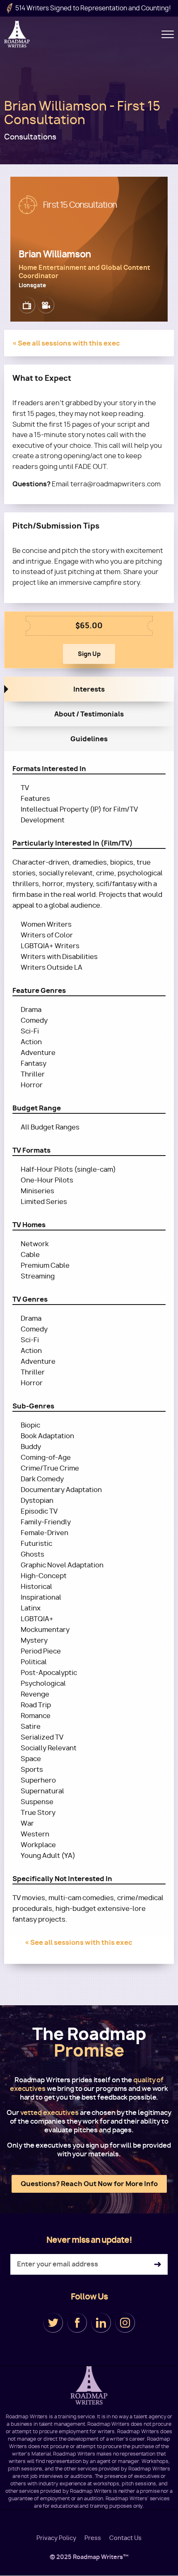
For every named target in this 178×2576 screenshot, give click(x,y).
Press (93, 2538)
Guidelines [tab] (89, 739)
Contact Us (125, 2538)
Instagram (125, 2323)
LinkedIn (101, 2323)
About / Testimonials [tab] (89, 714)
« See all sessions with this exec (66, 343)
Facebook (77, 2323)
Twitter (53, 2323)
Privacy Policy (56, 2538)
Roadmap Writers (18, 34)
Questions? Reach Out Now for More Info (89, 2184)
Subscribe (158, 2265)
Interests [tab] (89, 689)
